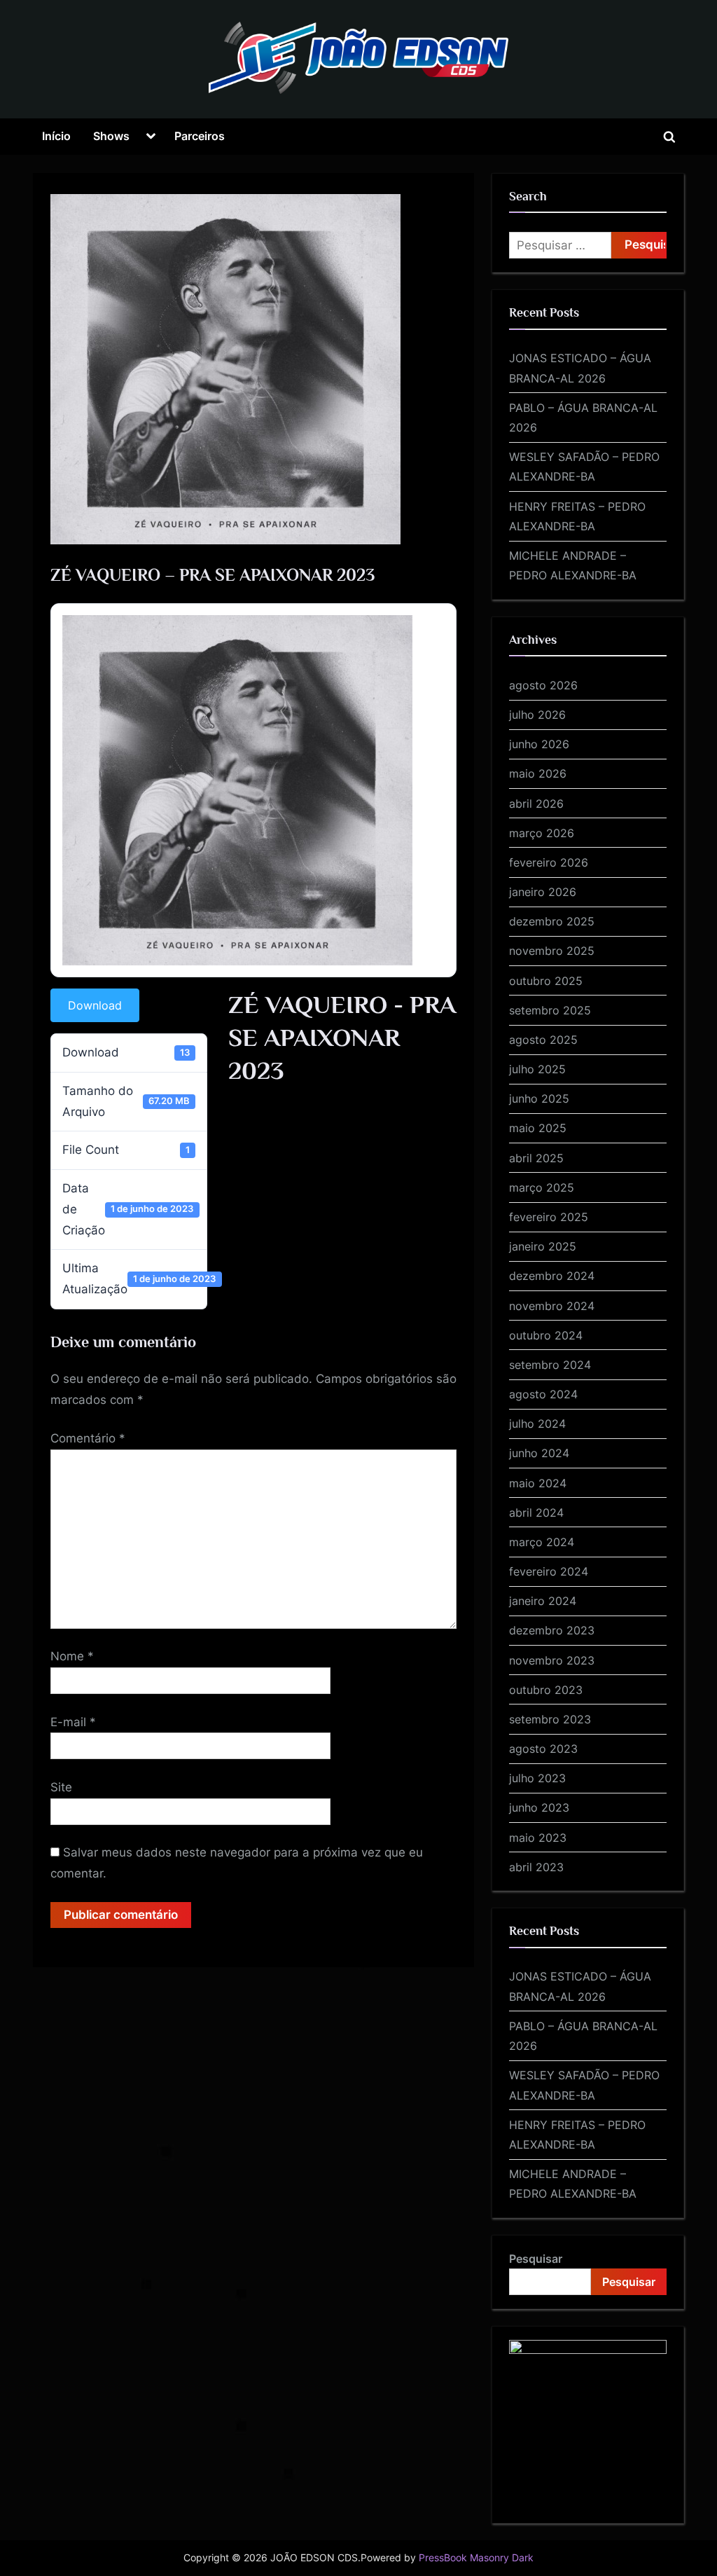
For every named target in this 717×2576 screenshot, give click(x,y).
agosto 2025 (543, 1040)
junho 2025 (539, 1098)
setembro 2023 (550, 1719)
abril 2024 (536, 1513)
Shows (111, 136)
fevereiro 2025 (549, 1217)
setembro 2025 (550, 1010)
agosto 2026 (543, 685)
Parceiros (200, 136)
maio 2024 (538, 1483)
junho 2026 (539, 744)
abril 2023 (536, 1867)
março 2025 (542, 1187)
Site (61, 1787)
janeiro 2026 (543, 892)
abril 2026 (536, 804)
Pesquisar (536, 2259)
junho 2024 (539, 1453)
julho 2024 (537, 1424)
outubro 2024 (546, 1335)
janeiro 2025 (543, 1246)
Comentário (88, 1438)
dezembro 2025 (552, 921)
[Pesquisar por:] (560, 245)
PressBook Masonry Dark (476, 2558)
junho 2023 (539, 1807)
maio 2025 (538, 1128)
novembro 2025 (552, 951)
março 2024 (542, 1542)
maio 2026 (538, 773)
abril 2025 (536, 1158)
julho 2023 (537, 1778)
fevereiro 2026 (549, 862)
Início (56, 136)
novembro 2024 (552, 1306)
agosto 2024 (543, 1394)
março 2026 (542, 833)
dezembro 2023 (552, 1630)
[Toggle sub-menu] (151, 137)
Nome (72, 1656)
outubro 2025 (546, 981)
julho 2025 (537, 1069)
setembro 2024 (550, 1365)
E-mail (73, 1722)
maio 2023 (538, 1838)
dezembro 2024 (552, 1276)
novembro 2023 (552, 1660)
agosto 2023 (543, 1749)
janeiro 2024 (543, 1601)
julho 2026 (537, 715)
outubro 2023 (546, 1690)
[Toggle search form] (669, 137)
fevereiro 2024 (549, 1571)
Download (95, 1005)
